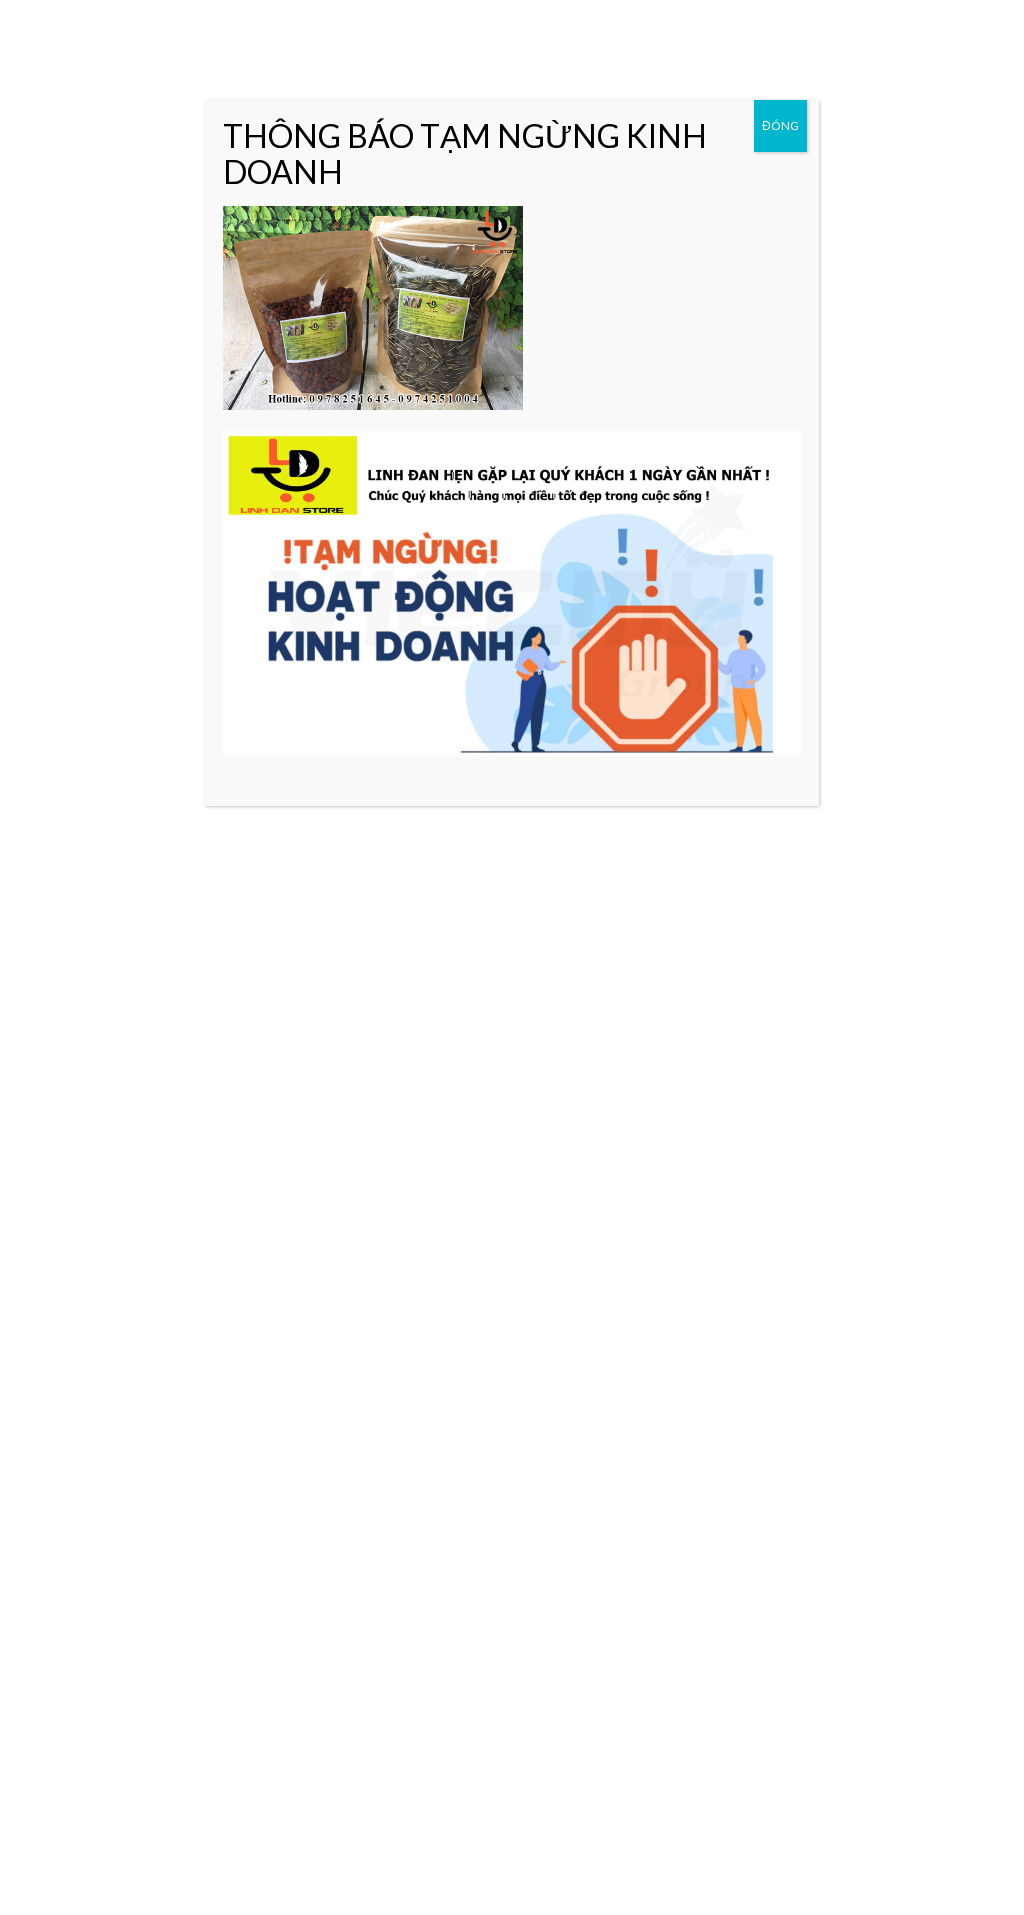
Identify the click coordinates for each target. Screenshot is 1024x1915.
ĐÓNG (780, 125)
